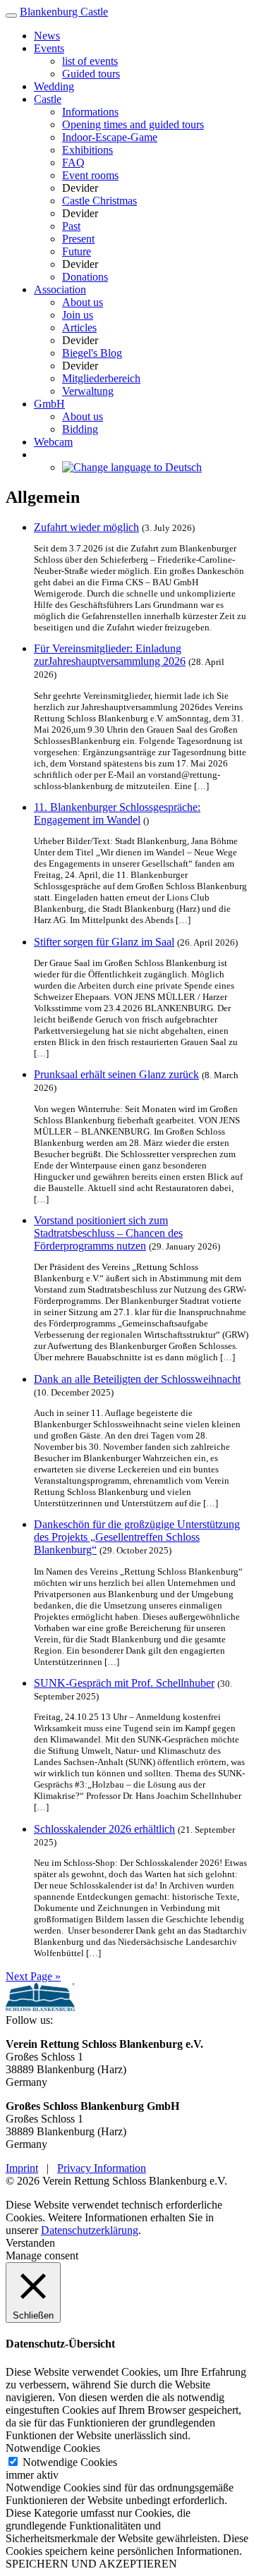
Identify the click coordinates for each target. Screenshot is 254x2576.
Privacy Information (102, 2168)
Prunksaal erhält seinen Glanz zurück (116, 1074)
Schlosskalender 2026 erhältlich (104, 1829)
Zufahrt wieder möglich (86, 527)
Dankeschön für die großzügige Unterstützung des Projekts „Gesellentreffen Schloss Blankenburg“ (137, 1537)
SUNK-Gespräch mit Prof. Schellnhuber (124, 1683)
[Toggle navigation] (11, 16)
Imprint (22, 2168)
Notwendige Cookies (70, 2462)
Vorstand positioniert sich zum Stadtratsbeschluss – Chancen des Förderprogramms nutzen (108, 1233)
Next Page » (33, 1976)
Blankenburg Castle (64, 12)
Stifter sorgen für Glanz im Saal (104, 942)
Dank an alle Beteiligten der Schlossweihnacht (137, 1379)
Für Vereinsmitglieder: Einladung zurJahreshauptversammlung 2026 (110, 655)
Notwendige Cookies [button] (53, 2448)
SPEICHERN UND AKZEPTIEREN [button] (91, 2564)
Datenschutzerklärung (90, 2230)
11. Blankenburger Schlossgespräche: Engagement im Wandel (117, 813)
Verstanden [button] (30, 2243)
